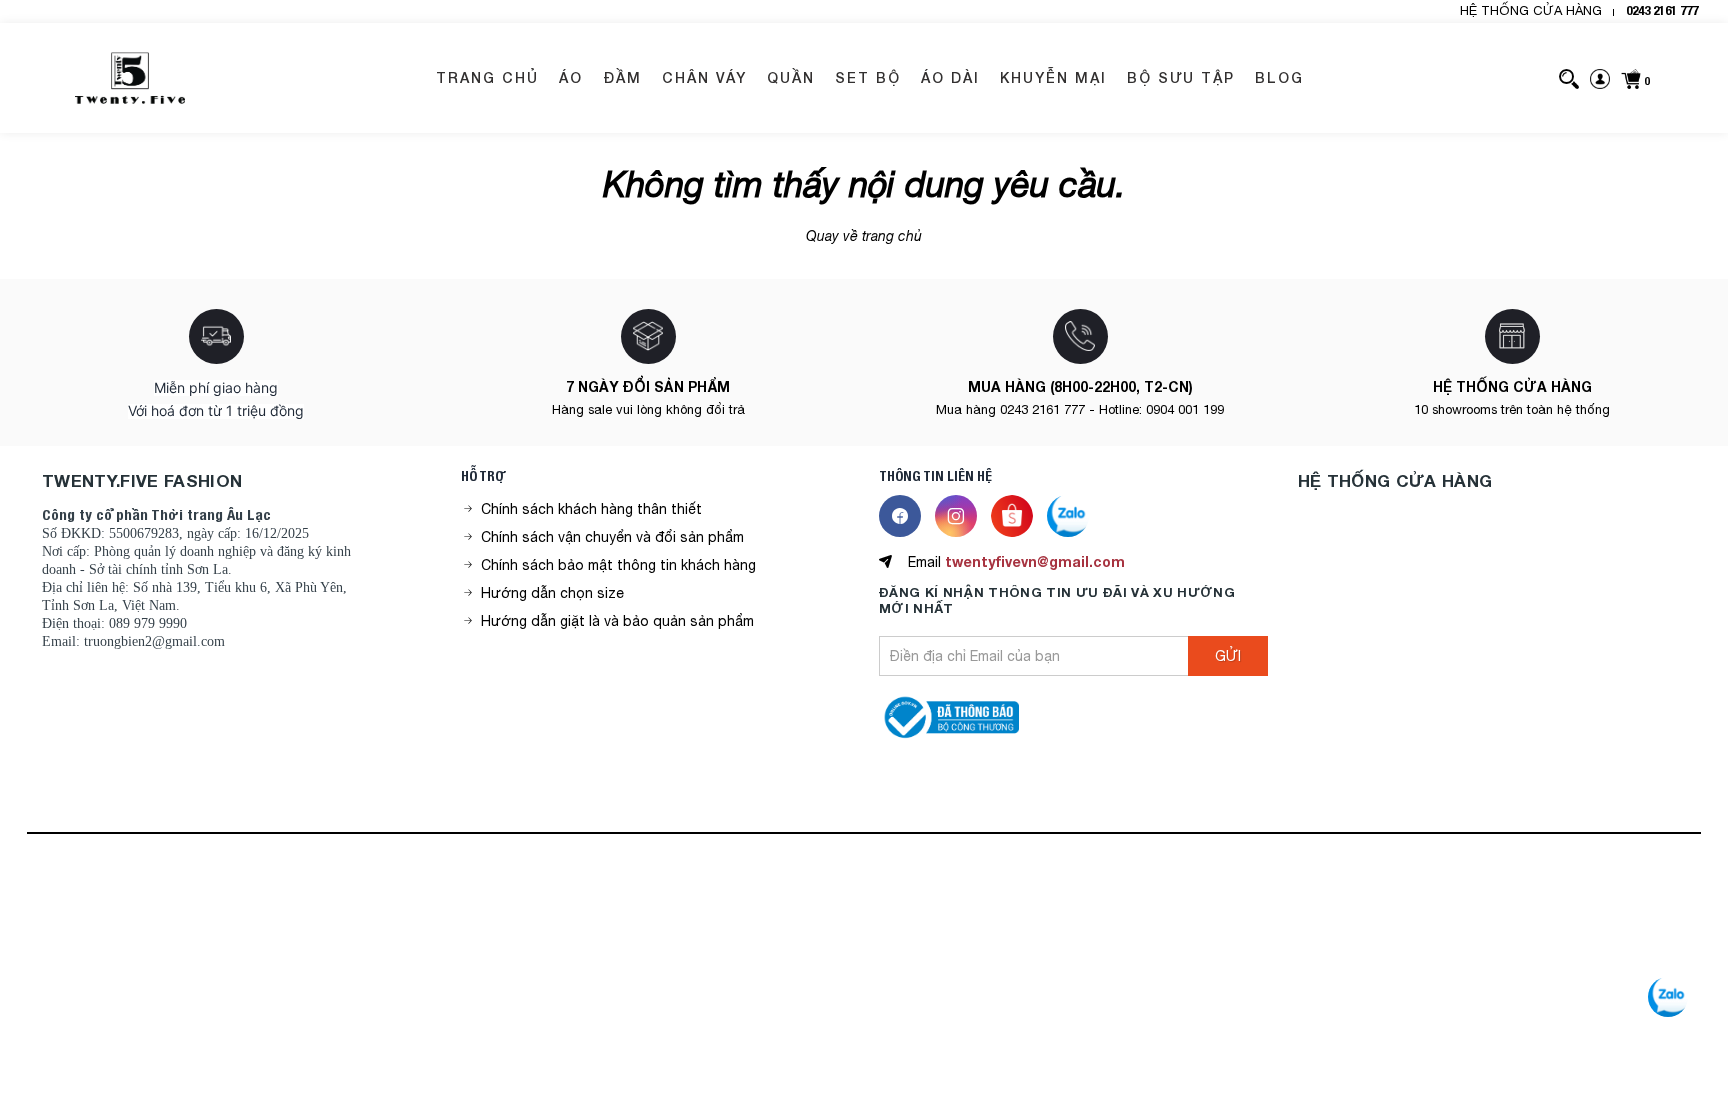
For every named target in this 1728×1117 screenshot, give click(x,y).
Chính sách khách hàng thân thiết (591, 509)
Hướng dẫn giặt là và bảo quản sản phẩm (617, 621)
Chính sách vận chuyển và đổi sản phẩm (612, 537)
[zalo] (1668, 997)
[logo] (130, 78)
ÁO (571, 77)
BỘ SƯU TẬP (1181, 77)
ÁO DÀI (950, 77)
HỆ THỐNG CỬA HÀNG (1531, 10)
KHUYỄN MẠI (1053, 77)
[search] (1569, 78)
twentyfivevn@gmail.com (1035, 561)
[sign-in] (1600, 78)
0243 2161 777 (1662, 10)
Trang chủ (487, 77)
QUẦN (791, 77)
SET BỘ (868, 77)
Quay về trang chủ (864, 236)
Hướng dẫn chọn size (552, 593)
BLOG (1279, 77)
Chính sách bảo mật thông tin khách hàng (618, 565)
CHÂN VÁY (704, 77)
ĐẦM (622, 77)
